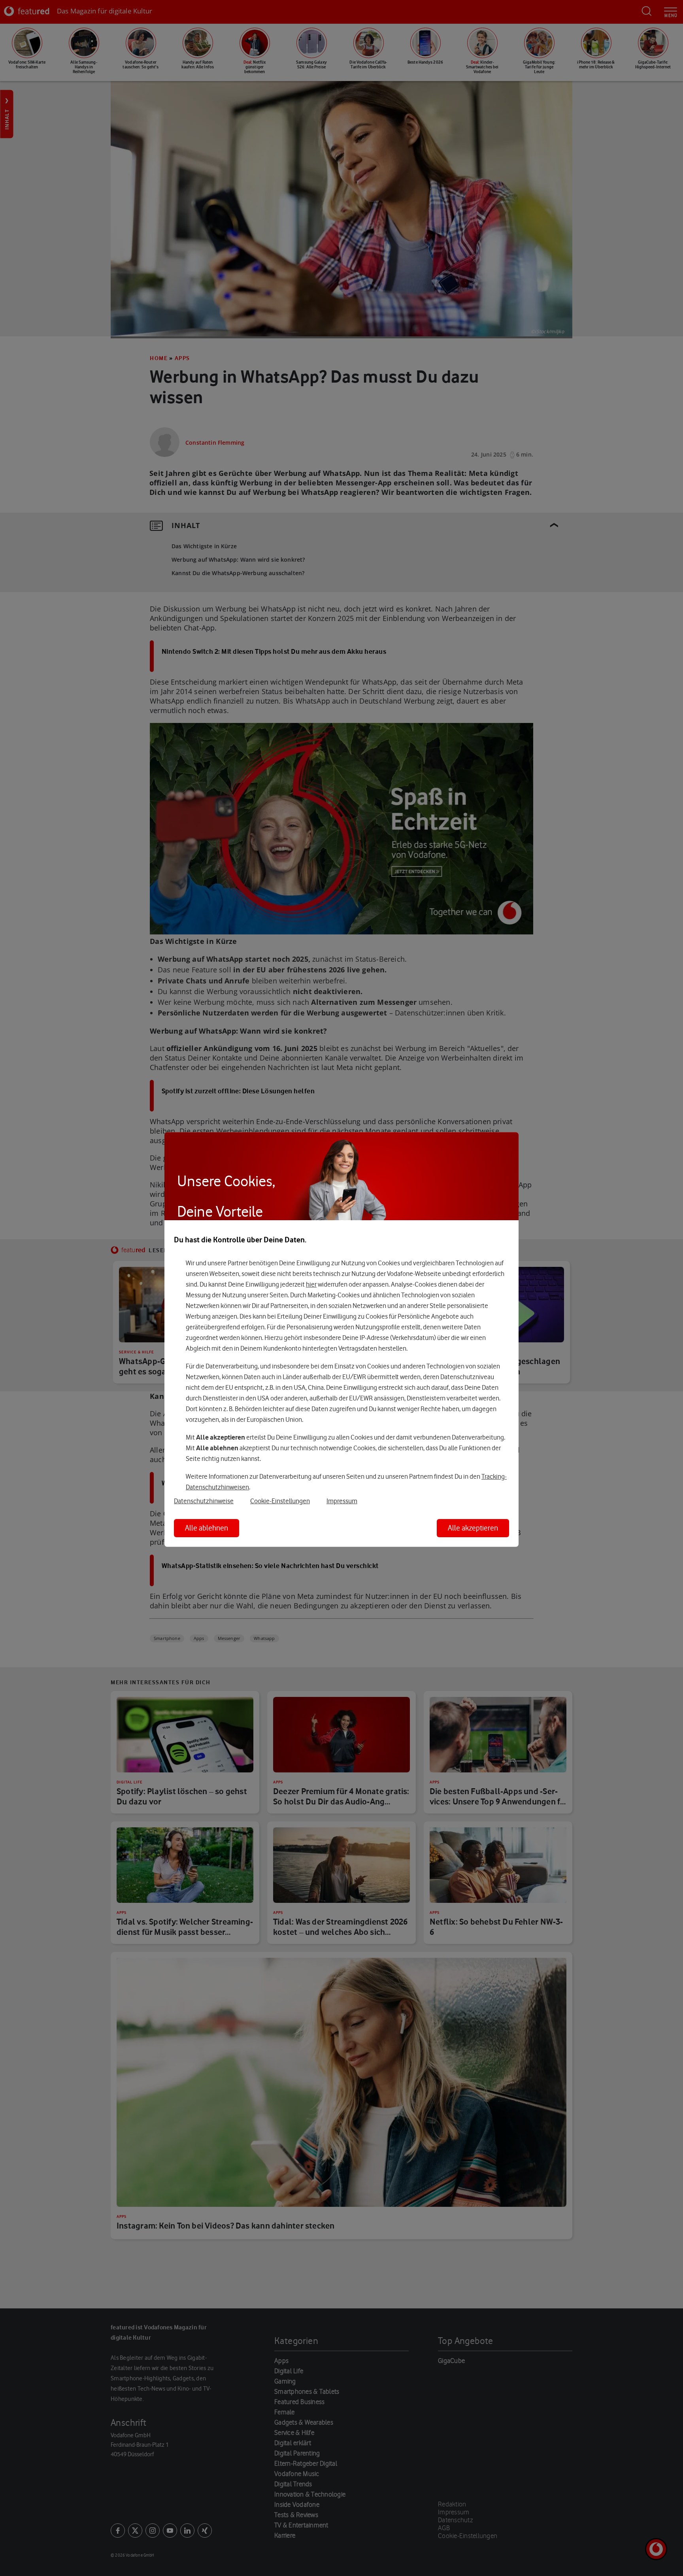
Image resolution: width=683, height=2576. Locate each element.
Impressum (342, 1501)
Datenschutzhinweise (204, 1501)
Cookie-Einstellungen (280, 1501)
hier (311, 1285)
